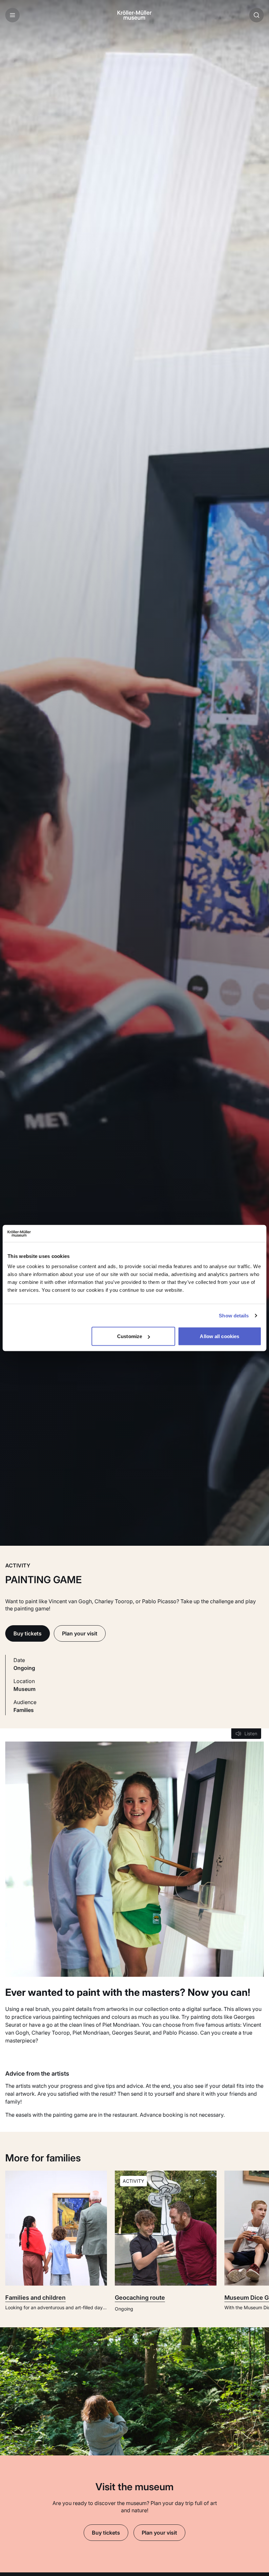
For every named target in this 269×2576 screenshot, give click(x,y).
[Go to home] (134, 15)
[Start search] (257, 15)
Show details (234, 1315)
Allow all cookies (219, 1336)
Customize (130, 1336)
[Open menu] (12, 15)
